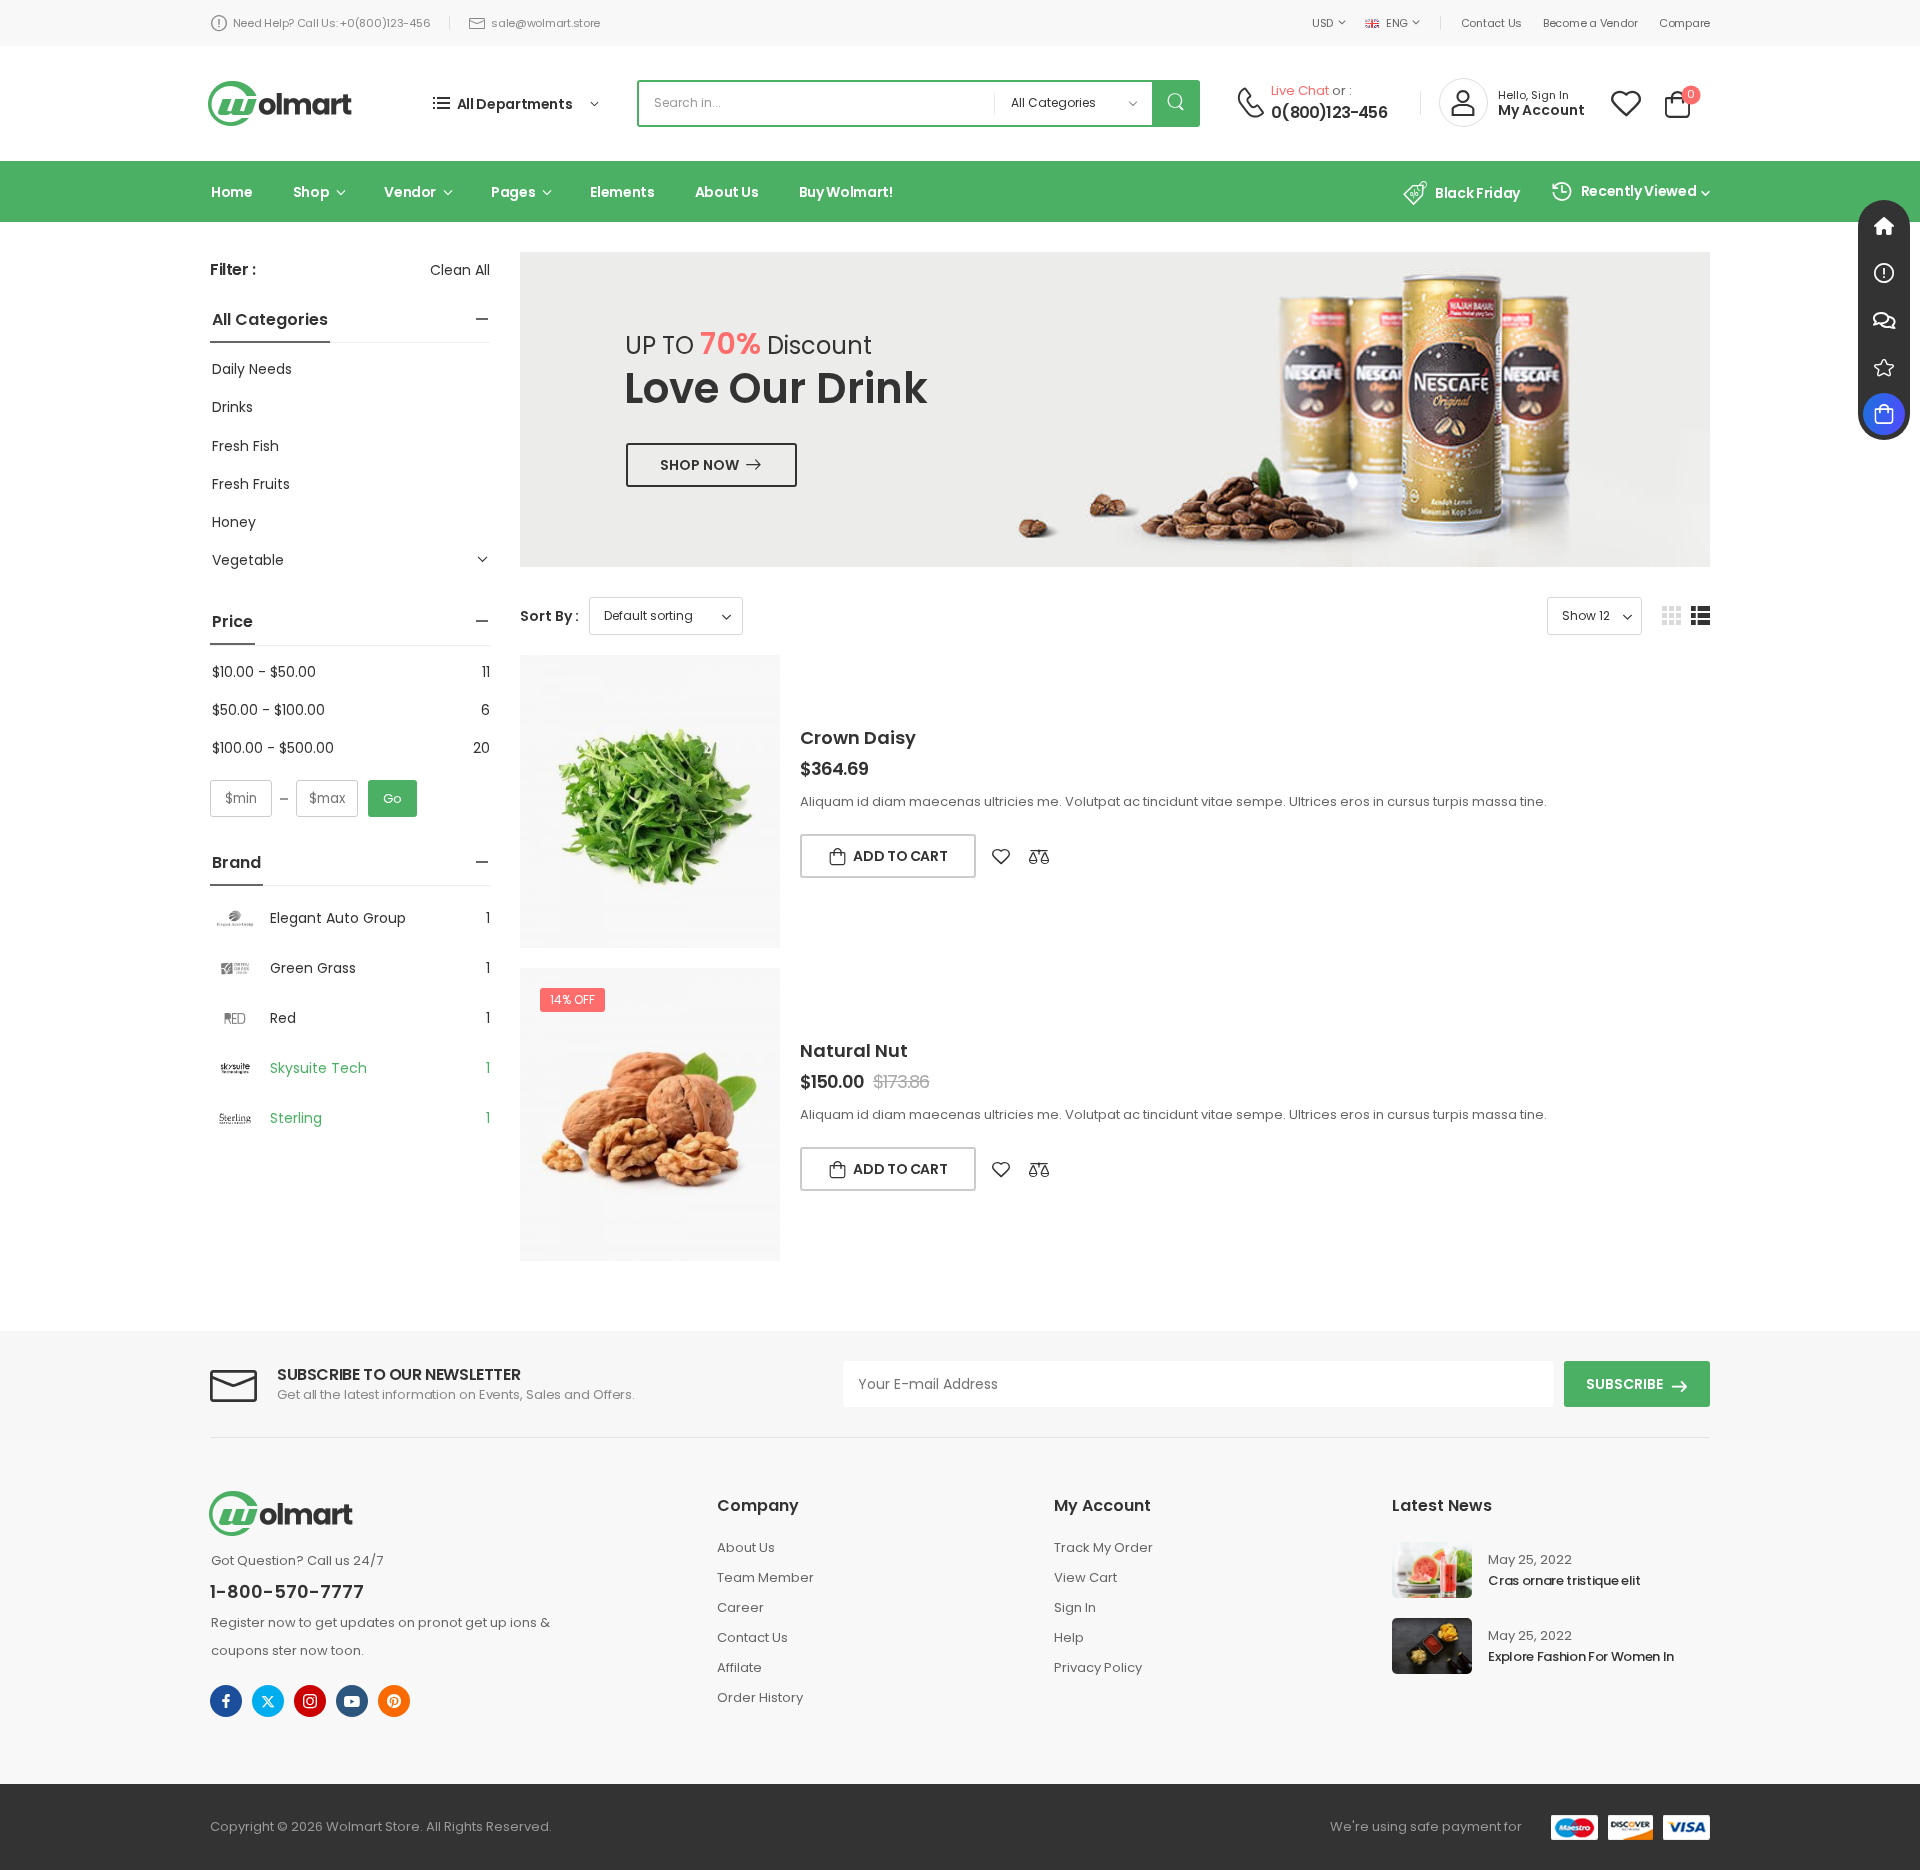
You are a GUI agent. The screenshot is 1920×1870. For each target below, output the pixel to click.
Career (740, 1607)
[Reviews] (1884, 367)
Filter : (233, 270)
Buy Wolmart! (846, 192)
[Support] (1884, 320)
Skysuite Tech (318, 1068)
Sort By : (549, 616)
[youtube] (352, 1701)
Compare (1684, 23)
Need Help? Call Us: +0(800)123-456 (332, 23)
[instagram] (310, 1701)
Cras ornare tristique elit (1564, 1580)
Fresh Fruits (251, 484)
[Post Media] (1432, 1570)
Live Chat (1300, 90)
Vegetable (248, 560)
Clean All (460, 270)
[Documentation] (1884, 273)
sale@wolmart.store (545, 23)
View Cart (1085, 1577)
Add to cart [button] (900, 856)
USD (1322, 23)
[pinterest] (394, 1701)
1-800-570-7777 (287, 1591)
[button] (1671, 615)
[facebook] (226, 1701)
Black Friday (1477, 193)
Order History (760, 1697)
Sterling (296, 1118)
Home (232, 192)
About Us (727, 192)
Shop (311, 192)
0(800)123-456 (1329, 113)
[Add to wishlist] (1001, 856)
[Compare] (1039, 856)
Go (392, 798)
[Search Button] (1175, 103)
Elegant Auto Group (338, 918)
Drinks (232, 407)
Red (283, 1018)
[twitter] (268, 1701)
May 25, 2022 (1530, 1559)
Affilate (739, 1667)
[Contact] (1250, 102)
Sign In (1075, 1607)
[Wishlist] (1626, 103)
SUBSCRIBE (1624, 1384)
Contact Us (1491, 23)
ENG (1397, 23)
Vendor (410, 192)
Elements (622, 192)
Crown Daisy (858, 737)
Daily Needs (252, 369)
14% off (572, 999)
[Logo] (280, 103)
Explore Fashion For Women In (1581, 1656)
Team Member (765, 1577)
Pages (513, 192)
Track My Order (1103, 1547)
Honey (234, 522)
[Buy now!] (1884, 414)
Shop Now (699, 465)
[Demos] (1884, 226)
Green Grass (313, 968)
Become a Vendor (1590, 23)
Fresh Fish (245, 446)
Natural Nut (854, 1050)
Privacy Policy (1098, 1667)
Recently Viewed (1639, 191)
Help (1069, 1637)
